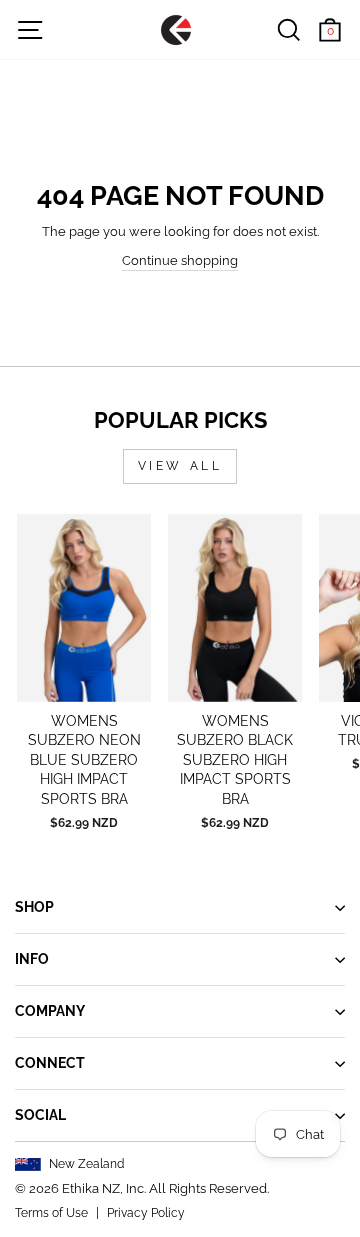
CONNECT (50, 1063)
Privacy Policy (146, 1213)
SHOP (34, 907)
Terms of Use (51, 1213)
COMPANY (50, 1011)
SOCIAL (40, 1115)
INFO (32, 959)
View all (180, 466)
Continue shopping (180, 260)
